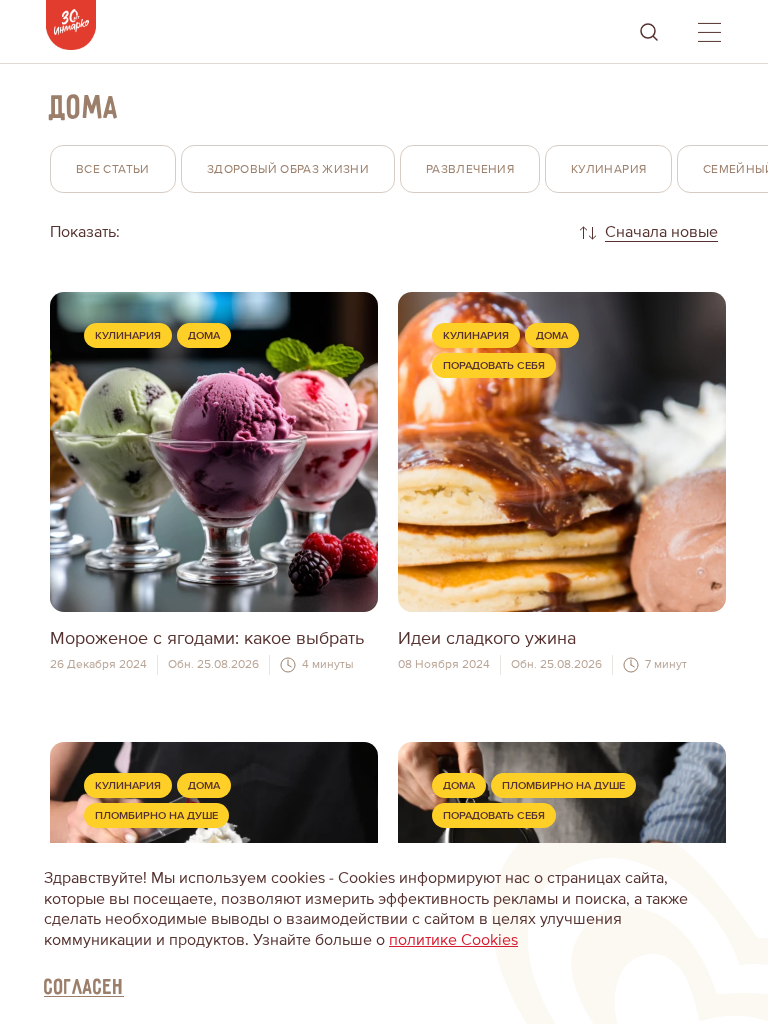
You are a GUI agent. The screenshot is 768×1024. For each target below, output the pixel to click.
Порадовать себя (494, 365)
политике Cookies (453, 940)
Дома (204, 335)
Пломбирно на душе (156, 815)
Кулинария (128, 335)
